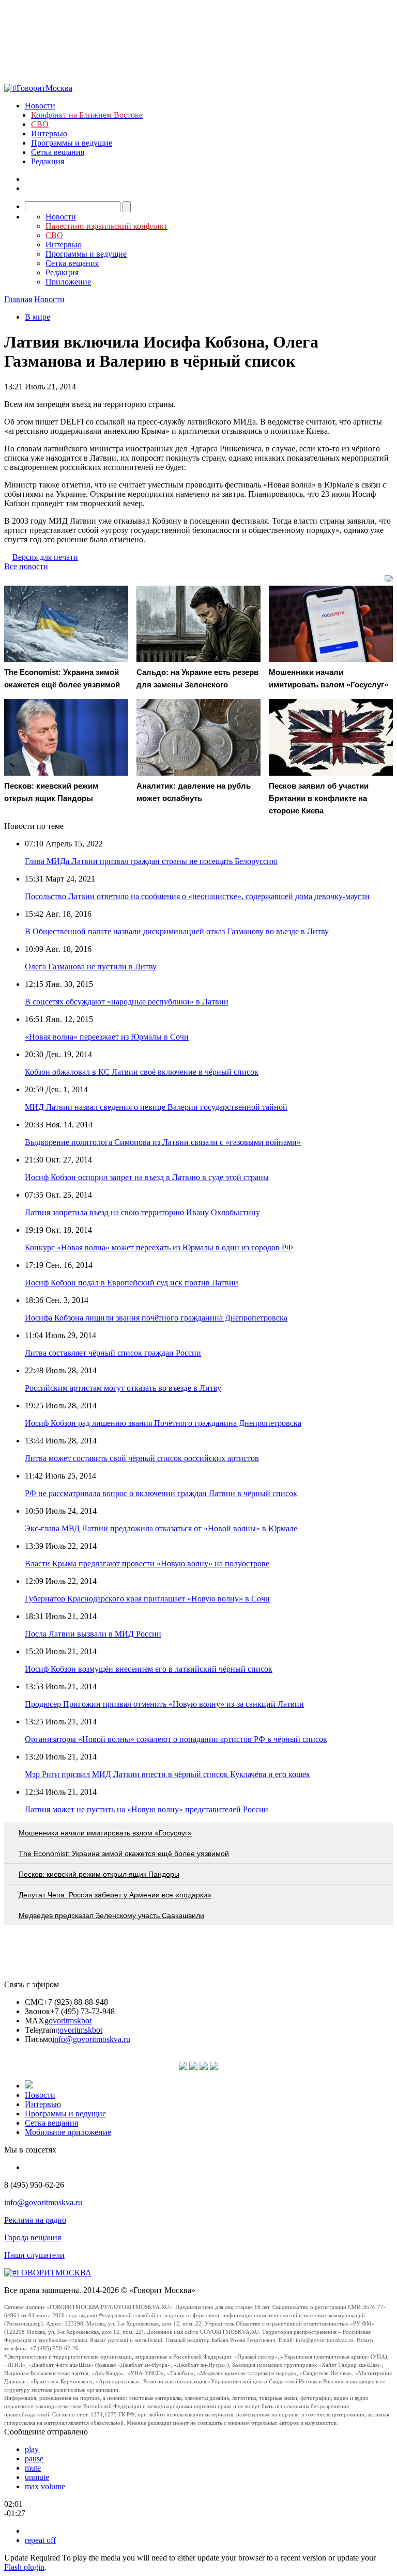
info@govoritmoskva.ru (91, 2039)
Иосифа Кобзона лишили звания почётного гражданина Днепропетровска (156, 1318)
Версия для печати (45, 557)
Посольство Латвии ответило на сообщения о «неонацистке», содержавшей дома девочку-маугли (197, 896)
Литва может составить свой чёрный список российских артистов (142, 1458)
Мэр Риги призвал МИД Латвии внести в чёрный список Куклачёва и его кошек (167, 1774)
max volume (45, 2486)
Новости (40, 106)
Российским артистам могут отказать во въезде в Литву (123, 1388)
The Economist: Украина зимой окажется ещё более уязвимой (124, 1854)
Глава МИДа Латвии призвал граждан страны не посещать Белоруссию (151, 861)
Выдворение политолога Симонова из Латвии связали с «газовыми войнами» (163, 1142)
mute (33, 2468)
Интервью (49, 133)
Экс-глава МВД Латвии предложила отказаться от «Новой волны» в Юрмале (161, 1528)
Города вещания (33, 2237)
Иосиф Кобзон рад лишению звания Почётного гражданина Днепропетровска (163, 1423)
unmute (37, 2477)
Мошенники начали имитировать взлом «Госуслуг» (105, 1833)
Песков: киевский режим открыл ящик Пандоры (99, 1874)
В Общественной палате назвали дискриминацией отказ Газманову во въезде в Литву (177, 931)
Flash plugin (24, 2567)
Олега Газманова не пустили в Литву (91, 967)
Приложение (68, 282)
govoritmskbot (68, 2021)
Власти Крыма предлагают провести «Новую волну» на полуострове (147, 1564)
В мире (37, 317)
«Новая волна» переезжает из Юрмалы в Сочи (107, 1037)
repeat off (40, 2540)
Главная (18, 299)
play (32, 2449)
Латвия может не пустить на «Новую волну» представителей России (147, 1809)
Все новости (26, 566)
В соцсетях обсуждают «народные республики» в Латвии (127, 1002)
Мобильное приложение (68, 2132)
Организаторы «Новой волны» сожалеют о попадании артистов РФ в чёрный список (176, 1739)
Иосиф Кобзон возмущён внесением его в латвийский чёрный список (149, 1669)
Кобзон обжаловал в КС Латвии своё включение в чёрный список (142, 1072)
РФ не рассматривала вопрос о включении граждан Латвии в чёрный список (161, 1493)
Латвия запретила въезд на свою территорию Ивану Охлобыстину (142, 1212)
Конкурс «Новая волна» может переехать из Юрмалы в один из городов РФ (159, 1247)
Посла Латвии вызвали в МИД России (93, 1634)
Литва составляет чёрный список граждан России (113, 1353)
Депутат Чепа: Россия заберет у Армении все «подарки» (115, 1895)
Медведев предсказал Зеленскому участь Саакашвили (111, 1915)
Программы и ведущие (72, 143)
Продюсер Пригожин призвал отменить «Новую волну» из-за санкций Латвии (164, 1704)
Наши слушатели (34, 2255)
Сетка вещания (58, 152)
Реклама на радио (35, 2220)
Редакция (48, 161)
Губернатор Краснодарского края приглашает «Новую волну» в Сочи (147, 1599)
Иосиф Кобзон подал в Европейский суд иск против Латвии (132, 1283)
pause (34, 2459)
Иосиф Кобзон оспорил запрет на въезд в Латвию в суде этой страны (147, 1177)
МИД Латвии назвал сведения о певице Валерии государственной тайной (156, 1107)
